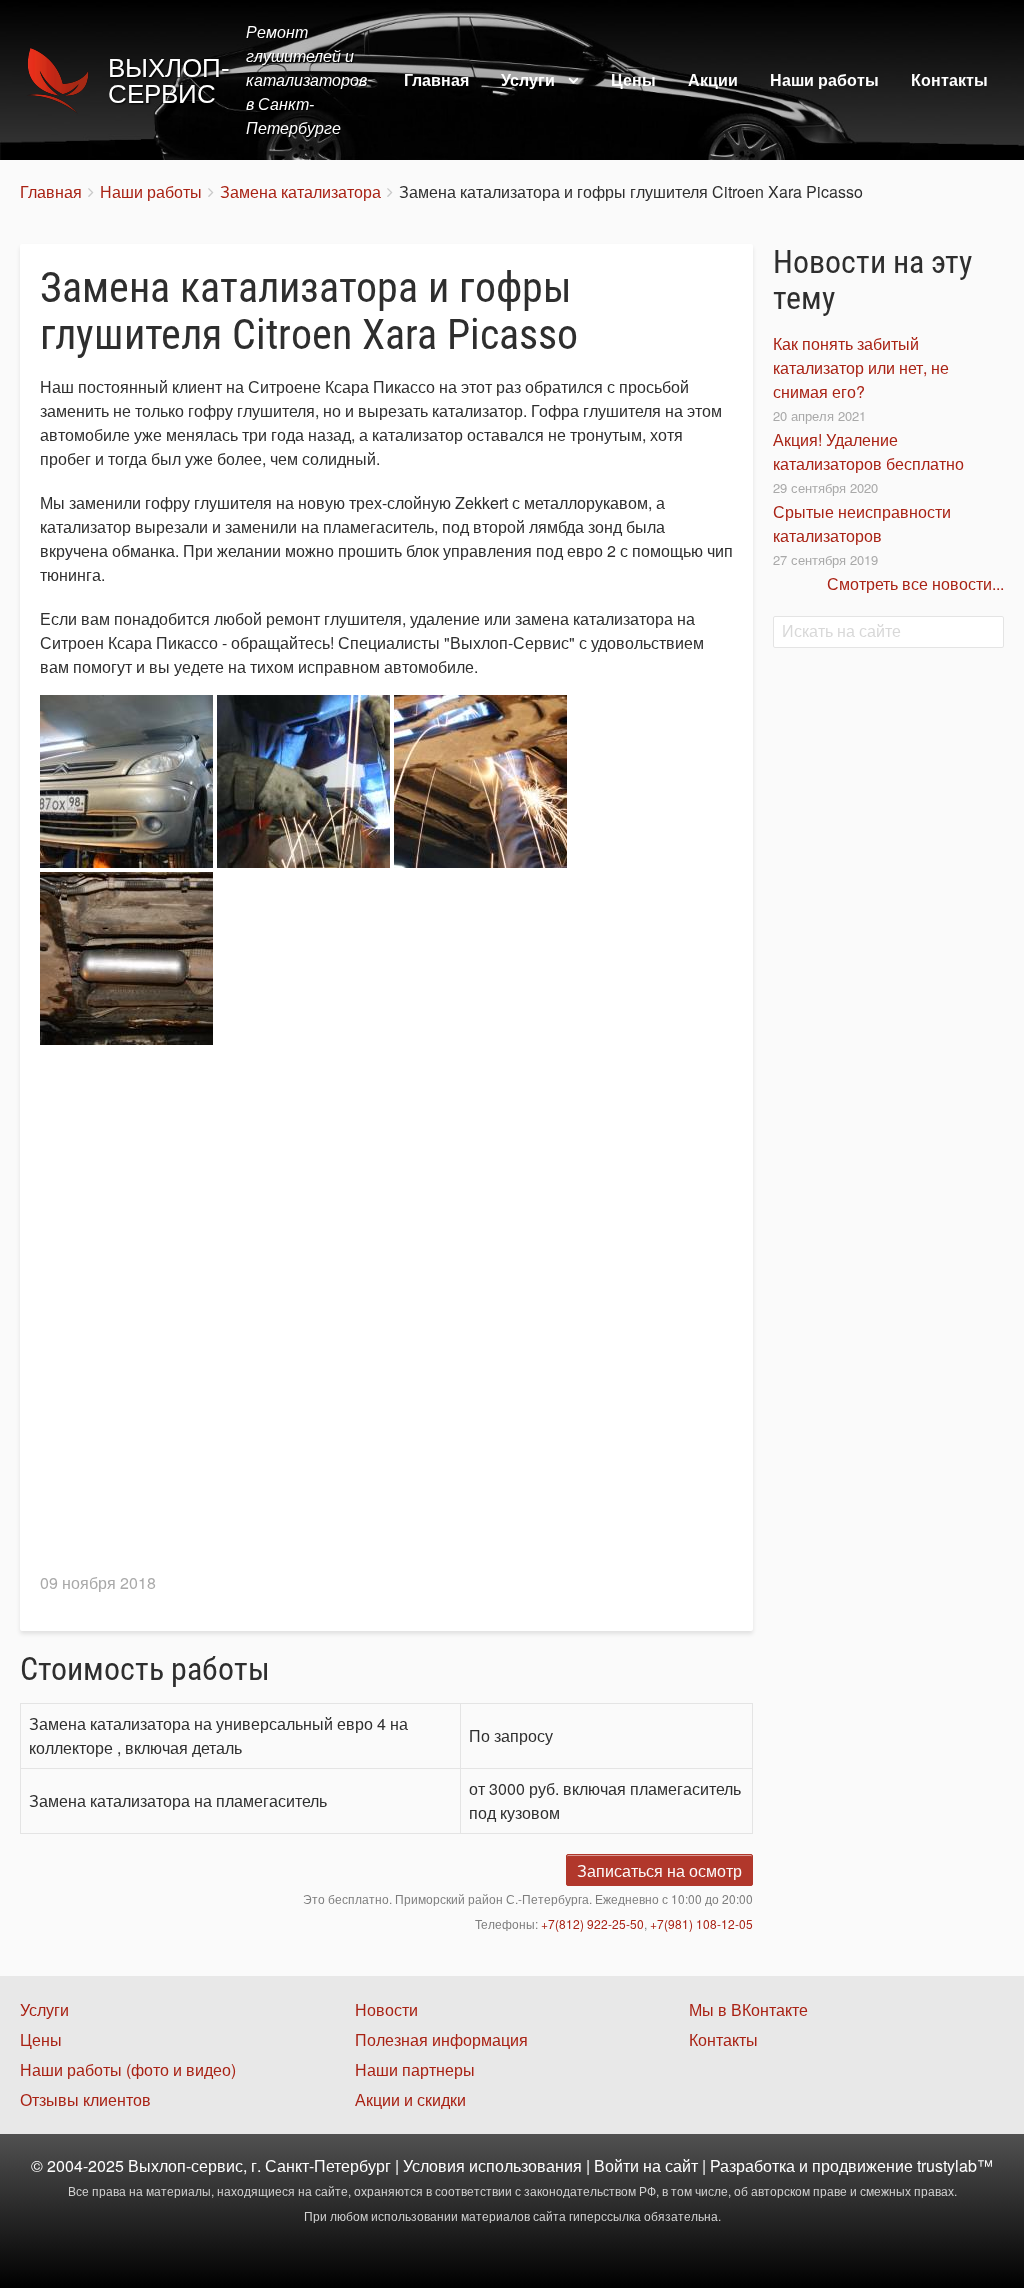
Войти (616, 2165)
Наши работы (824, 79)
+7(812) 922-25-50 (592, 1923)
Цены (633, 79)
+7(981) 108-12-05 (701, 1923)
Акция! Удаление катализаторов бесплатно (868, 451)
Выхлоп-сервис (169, 81)
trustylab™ (955, 2165)
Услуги (528, 79)
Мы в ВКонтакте (748, 2009)
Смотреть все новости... (915, 583)
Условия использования (492, 2165)
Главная (436, 79)
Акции (713, 79)
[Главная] (64, 80)
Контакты (949, 79)
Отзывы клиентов (85, 2099)
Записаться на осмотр (659, 1870)
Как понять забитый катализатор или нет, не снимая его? (861, 367)
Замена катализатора (300, 191)
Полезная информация (441, 2039)
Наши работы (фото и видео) (128, 2069)
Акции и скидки (410, 2099)
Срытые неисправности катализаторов (862, 523)
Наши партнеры (415, 2069)
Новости (386, 2009)
